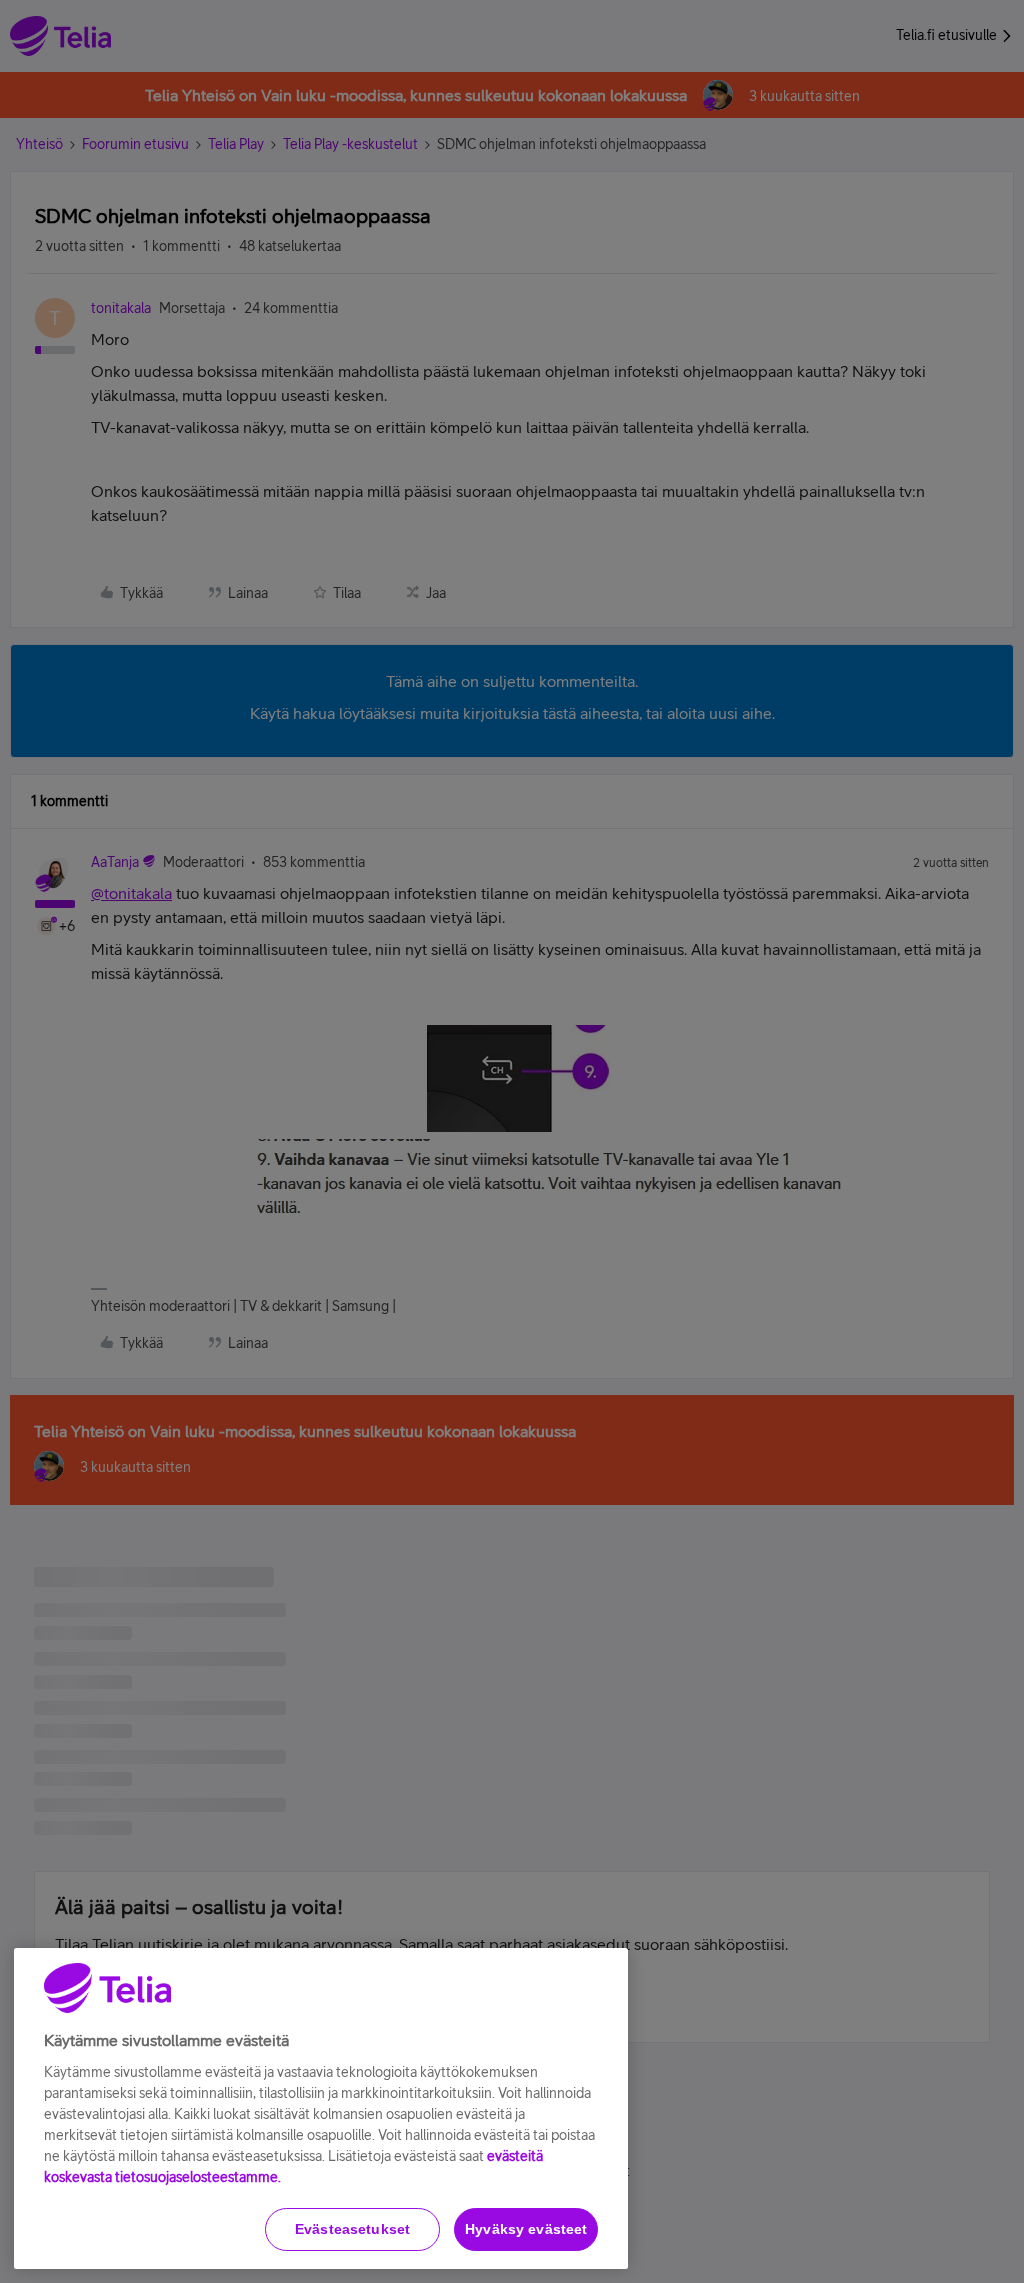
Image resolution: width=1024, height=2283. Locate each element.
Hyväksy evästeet (526, 2229)
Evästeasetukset (352, 2229)
